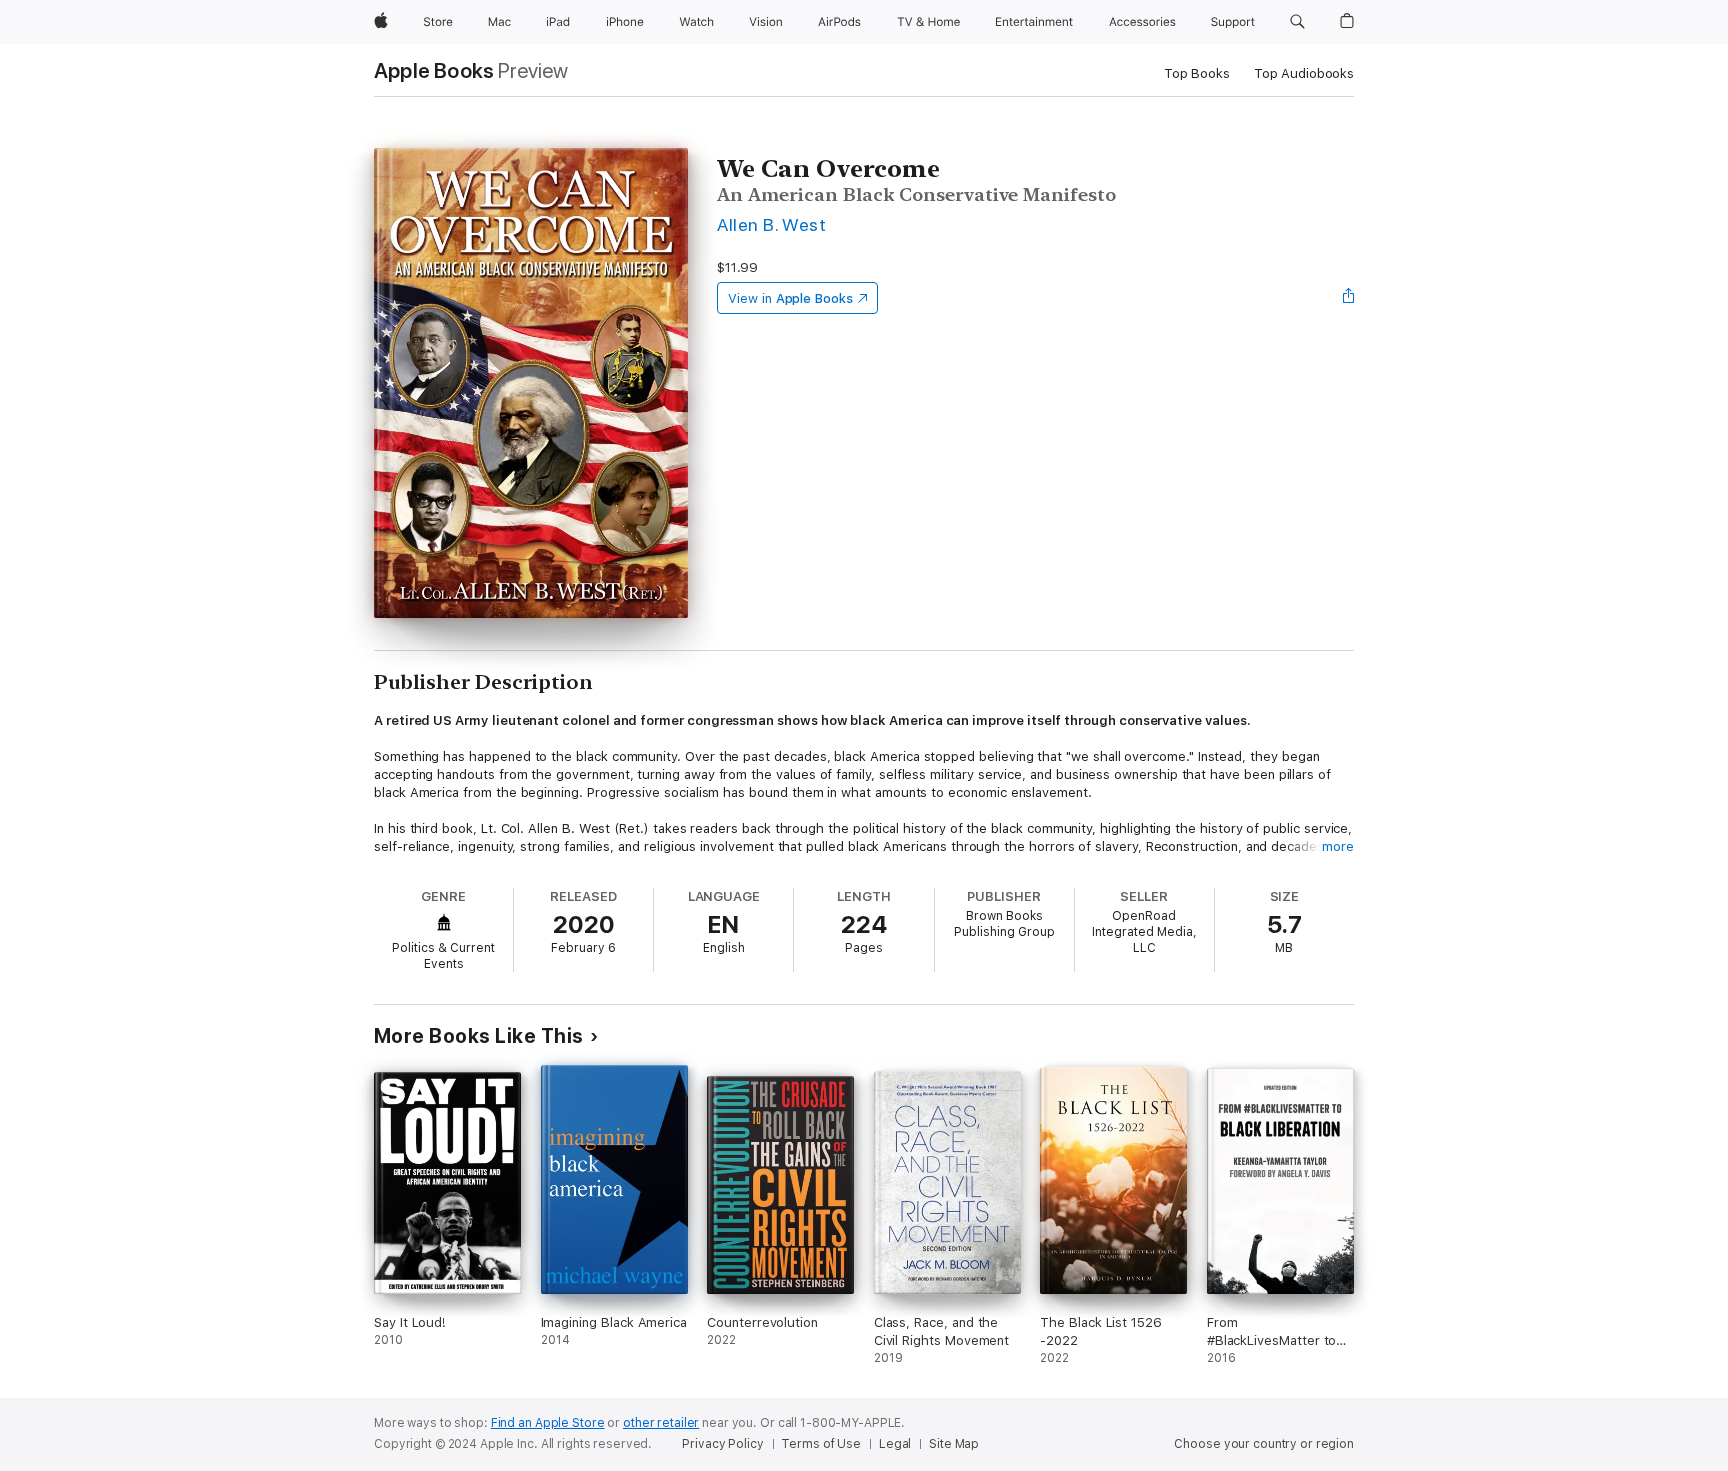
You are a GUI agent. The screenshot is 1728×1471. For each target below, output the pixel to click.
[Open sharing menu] (1349, 298)
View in (790, 298)
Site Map (954, 1444)
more (1338, 846)
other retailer (661, 1423)
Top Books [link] (1197, 73)
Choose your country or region (1264, 1444)
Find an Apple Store (548, 1423)
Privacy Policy (722, 1444)
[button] (1297, 22)
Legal (895, 1444)
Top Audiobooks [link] (1304, 73)
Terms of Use (821, 1444)
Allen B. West (771, 224)
